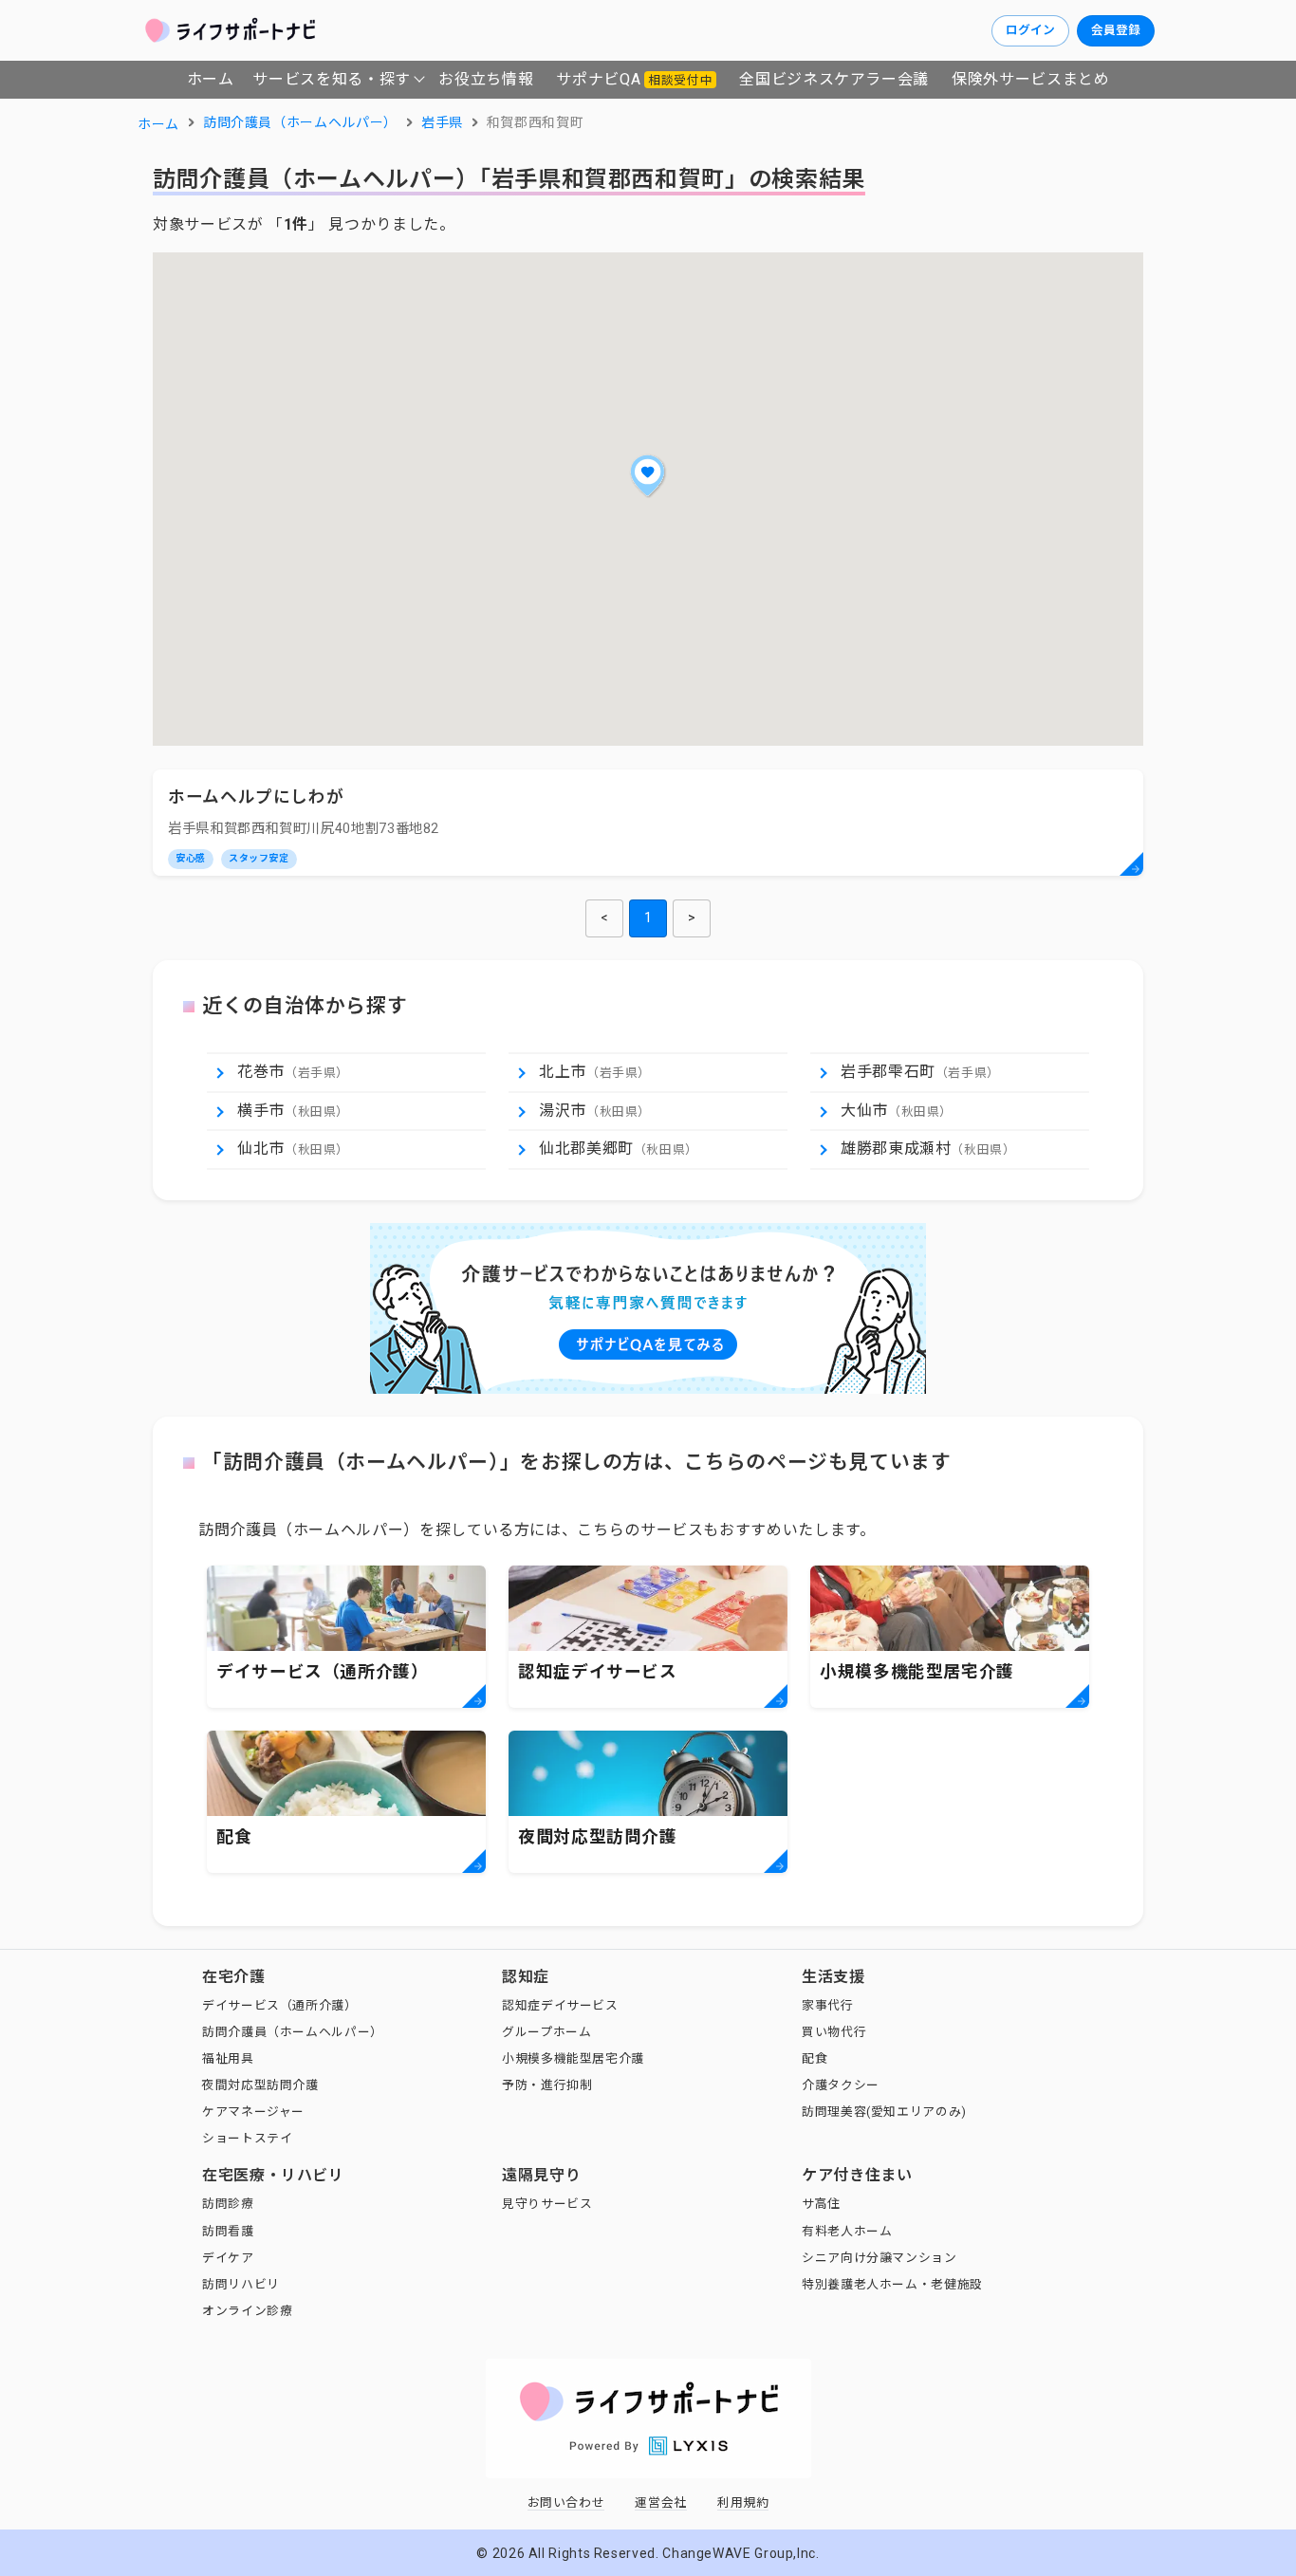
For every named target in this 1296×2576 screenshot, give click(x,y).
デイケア (228, 2258)
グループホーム (546, 2032)
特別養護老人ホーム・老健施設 (892, 2284)
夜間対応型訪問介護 (260, 2085)
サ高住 (821, 2204)
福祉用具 (228, 2058)
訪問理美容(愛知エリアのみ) (884, 2112)
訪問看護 (228, 2231)
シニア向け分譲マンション (879, 2258)
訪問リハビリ (241, 2284)
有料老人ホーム (847, 2231)
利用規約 (743, 2502)
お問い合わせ (566, 2502)
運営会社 (661, 2502)
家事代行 (828, 2005)
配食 (815, 2058)
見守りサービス (547, 2204)
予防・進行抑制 (547, 2085)
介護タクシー (841, 2085)
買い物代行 (834, 2032)
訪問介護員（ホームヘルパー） (293, 2032)
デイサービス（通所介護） (280, 2005)
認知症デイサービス (560, 2005)
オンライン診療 (247, 2311)
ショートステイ (247, 2138)
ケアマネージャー (253, 2112)
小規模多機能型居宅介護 (573, 2058)
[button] (648, 475)
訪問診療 (228, 2204)
